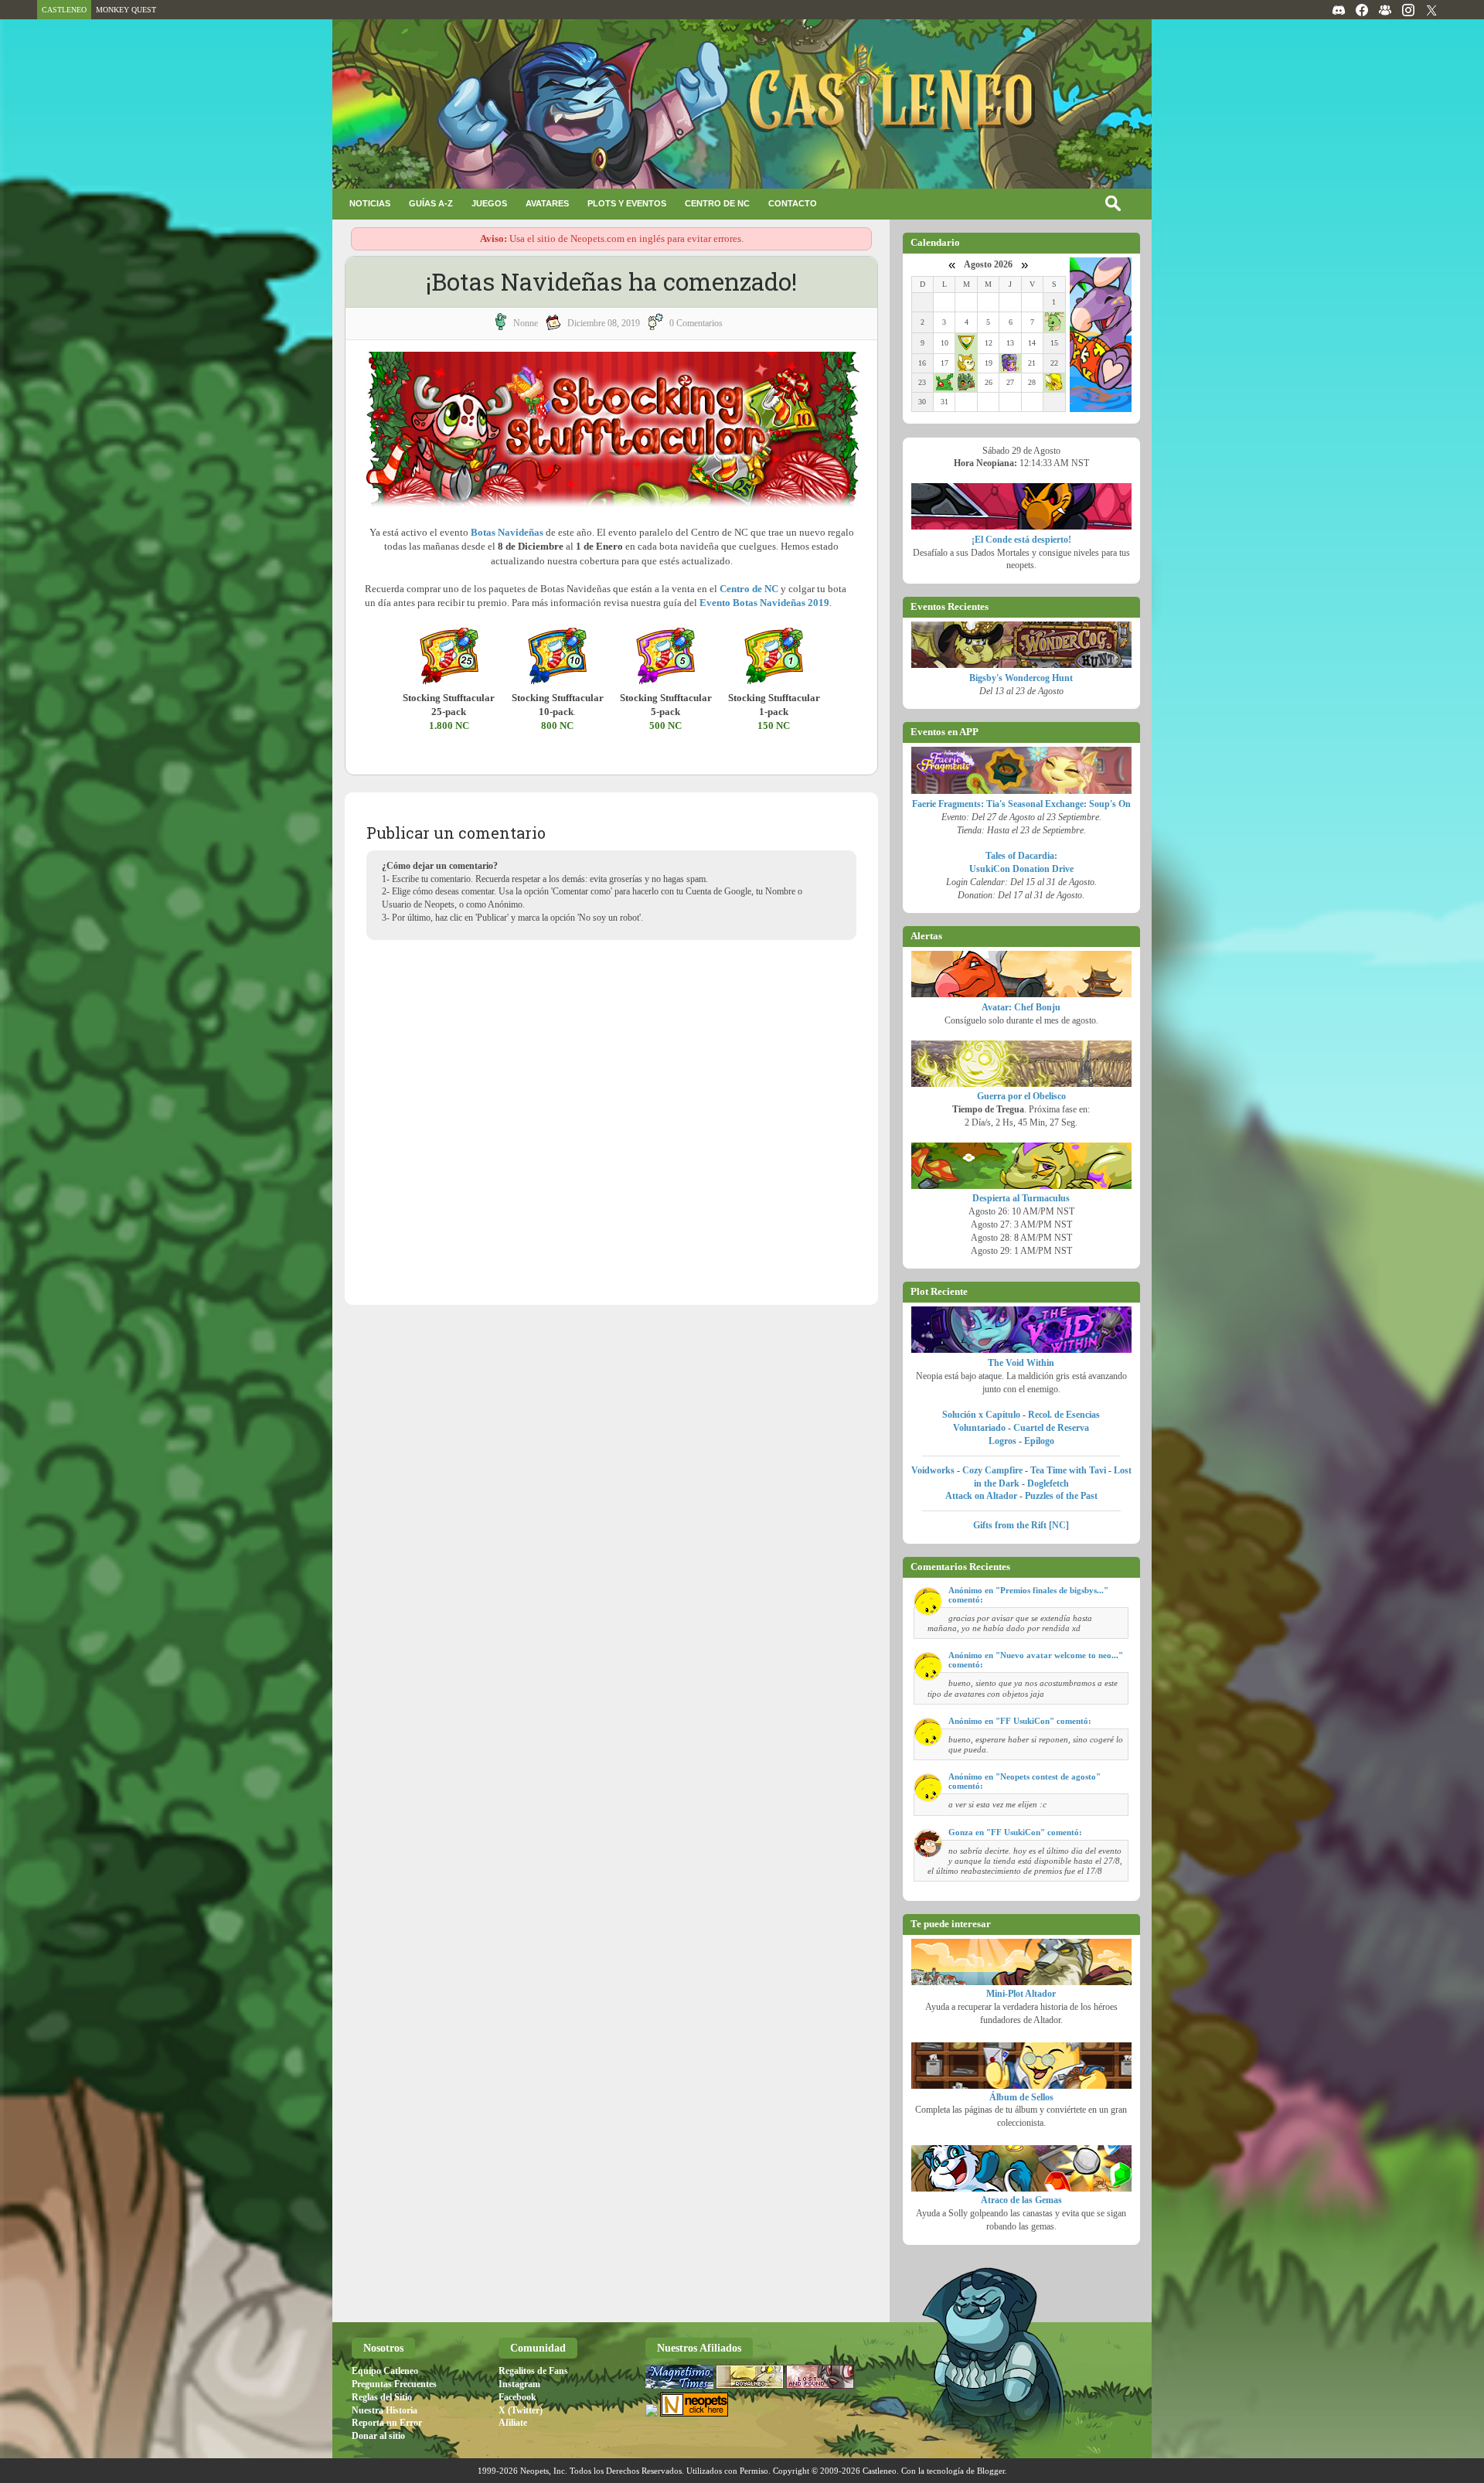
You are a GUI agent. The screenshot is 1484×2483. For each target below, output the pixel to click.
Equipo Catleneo (385, 2371)
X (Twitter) (521, 2410)
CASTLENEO (64, 10)
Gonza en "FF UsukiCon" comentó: (1015, 1832)
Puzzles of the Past (1061, 1496)
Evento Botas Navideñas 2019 (764, 603)
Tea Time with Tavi (1068, 1470)
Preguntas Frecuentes (394, 2384)
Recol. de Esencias (1064, 1415)
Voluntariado (979, 1428)
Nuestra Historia (385, 2410)
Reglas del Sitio (382, 2397)
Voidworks (933, 1470)
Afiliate (513, 2423)
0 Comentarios (696, 323)
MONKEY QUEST (126, 10)
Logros (1002, 1441)
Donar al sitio (378, 2436)
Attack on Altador (981, 1496)
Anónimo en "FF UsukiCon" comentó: (1020, 1721)
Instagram (519, 2384)
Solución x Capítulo (981, 1415)
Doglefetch (1048, 1483)
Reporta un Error (387, 2423)
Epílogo (1039, 1441)
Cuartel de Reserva (1051, 1428)
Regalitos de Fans (533, 2371)
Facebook (517, 2397)
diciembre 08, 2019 (604, 323)
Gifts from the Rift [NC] (1021, 1525)
